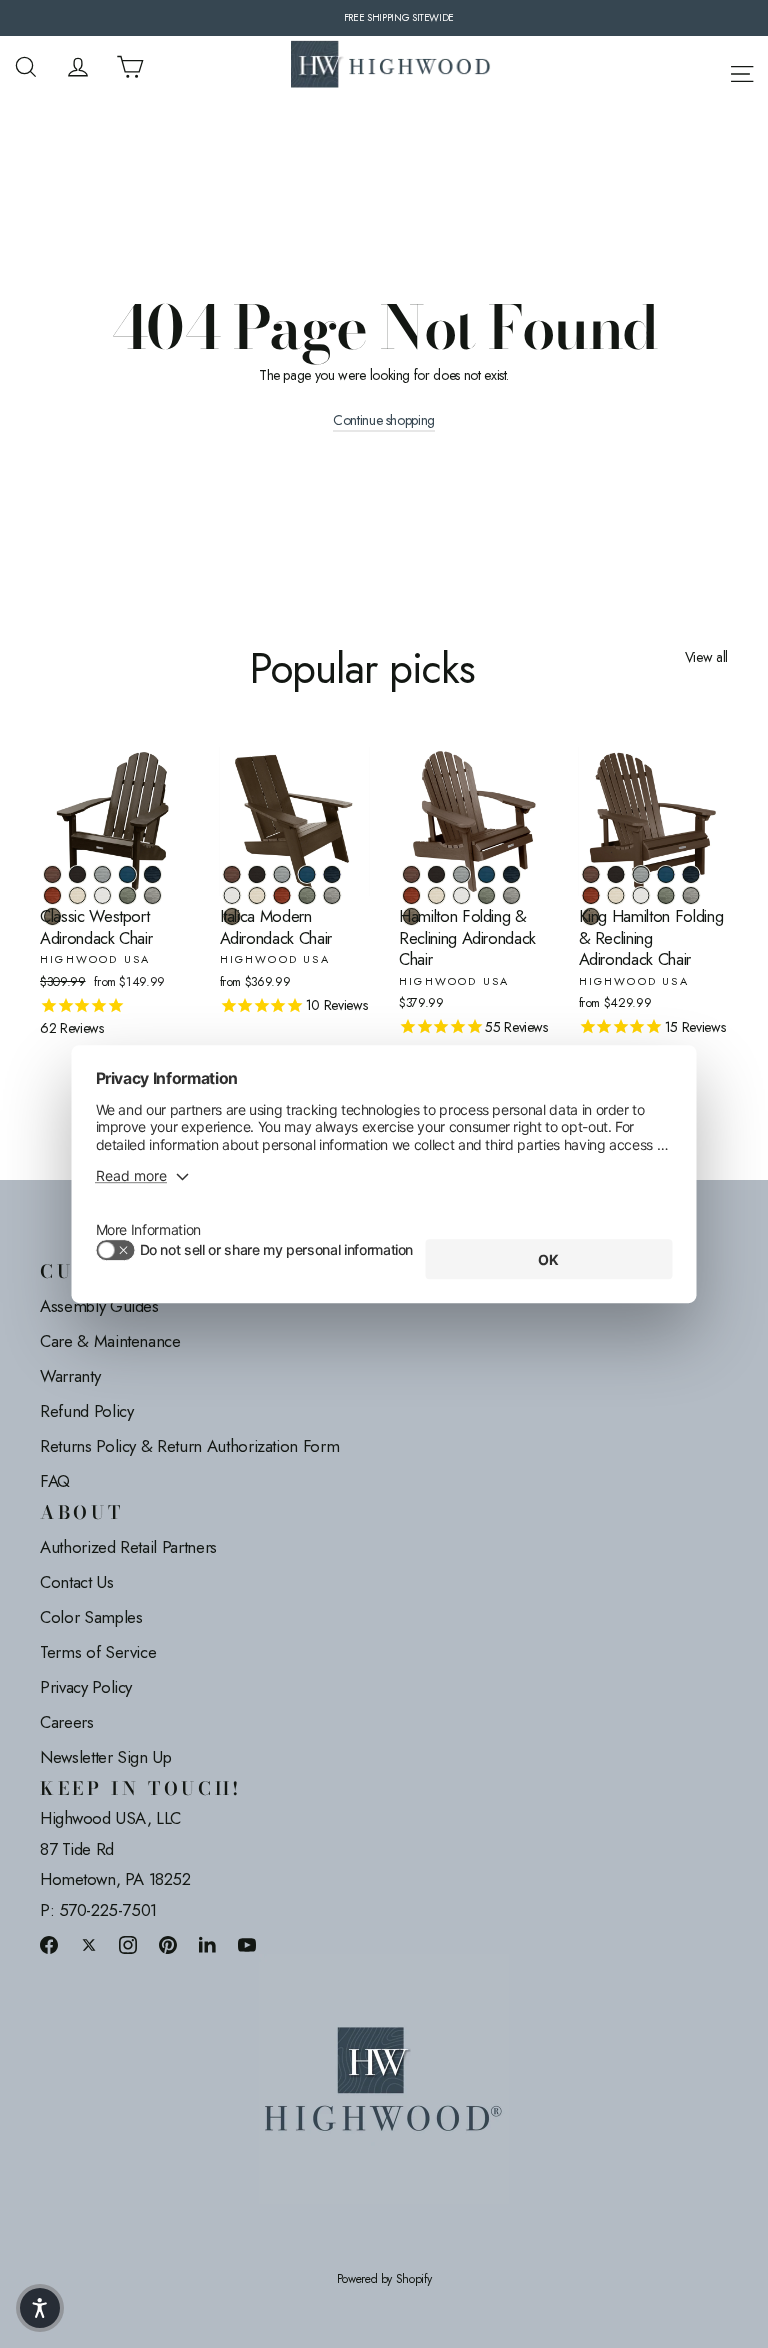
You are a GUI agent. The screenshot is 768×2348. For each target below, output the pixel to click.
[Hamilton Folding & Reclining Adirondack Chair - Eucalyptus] (486, 895)
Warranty (70, 1376)
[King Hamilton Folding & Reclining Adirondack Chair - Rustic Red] (591, 895)
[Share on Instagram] (128, 1944)
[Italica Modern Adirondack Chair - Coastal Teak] (282, 874)
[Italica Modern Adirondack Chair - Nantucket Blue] (307, 874)
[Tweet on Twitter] (89, 1944)
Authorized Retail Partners (128, 1547)
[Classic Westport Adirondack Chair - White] (102, 895)
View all (706, 657)
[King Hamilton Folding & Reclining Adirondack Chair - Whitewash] (616, 895)
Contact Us (77, 1582)
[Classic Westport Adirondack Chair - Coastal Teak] (102, 874)
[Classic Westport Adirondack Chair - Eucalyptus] (127, 895)
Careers (67, 1722)
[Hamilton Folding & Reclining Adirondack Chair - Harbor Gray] (511, 895)
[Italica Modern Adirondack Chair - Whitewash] (257, 895)
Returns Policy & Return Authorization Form (189, 1446)
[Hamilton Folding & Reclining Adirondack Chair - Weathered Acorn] (411, 874)
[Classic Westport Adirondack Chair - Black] (77, 874)
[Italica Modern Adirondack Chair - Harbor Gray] (332, 895)
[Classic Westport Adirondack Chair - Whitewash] (77, 895)
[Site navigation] (742, 70)
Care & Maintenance (110, 1341)
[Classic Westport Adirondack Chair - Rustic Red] (52, 895)
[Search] (26, 67)
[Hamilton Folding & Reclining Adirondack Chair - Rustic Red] (411, 895)
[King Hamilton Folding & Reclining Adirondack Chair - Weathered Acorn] (591, 874)
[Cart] (130, 67)
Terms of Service (98, 1652)
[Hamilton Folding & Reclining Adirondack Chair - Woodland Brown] (411, 916)
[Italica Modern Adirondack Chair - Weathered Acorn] (232, 874)
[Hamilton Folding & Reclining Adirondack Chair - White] (461, 895)
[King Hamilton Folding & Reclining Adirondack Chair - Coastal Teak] (641, 874)
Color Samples (91, 1617)
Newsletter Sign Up (106, 1757)
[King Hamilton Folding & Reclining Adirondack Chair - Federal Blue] (691, 874)
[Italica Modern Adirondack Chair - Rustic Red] (282, 895)
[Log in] (78, 67)
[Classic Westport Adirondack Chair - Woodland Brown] (52, 916)
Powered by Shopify (384, 2279)
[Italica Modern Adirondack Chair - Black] (257, 874)
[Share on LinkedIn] (208, 1944)
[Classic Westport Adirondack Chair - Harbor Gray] (152, 895)
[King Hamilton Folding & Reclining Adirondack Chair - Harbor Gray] (691, 895)
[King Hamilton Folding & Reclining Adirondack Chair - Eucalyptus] (666, 895)
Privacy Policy (86, 1687)
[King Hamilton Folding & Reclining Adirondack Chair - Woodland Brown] (591, 916)
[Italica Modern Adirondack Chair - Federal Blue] (332, 874)
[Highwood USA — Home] (391, 67)
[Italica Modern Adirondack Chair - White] (232, 895)
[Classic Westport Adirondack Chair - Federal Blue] (152, 874)
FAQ (55, 1481)
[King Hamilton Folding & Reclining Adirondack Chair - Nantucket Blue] (666, 874)
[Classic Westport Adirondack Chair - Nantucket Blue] (127, 874)
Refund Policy (86, 1411)
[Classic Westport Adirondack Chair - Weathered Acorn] (52, 874)
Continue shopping (384, 420)
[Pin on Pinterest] (168, 1944)
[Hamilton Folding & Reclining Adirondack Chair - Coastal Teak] (461, 874)
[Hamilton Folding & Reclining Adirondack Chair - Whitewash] (436, 895)
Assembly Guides (99, 1306)
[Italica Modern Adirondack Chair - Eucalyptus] (307, 895)
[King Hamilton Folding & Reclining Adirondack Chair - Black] (616, 874)
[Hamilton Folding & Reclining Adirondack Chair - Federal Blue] (511, 874)
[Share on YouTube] (247, 1944)
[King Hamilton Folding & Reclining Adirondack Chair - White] (641, 895)
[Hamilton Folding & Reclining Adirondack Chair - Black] (436, 874)
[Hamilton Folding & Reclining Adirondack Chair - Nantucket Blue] (486, 874)
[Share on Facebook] (49, 1944)
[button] (40, 2308)
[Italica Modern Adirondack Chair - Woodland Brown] (232, 916)
